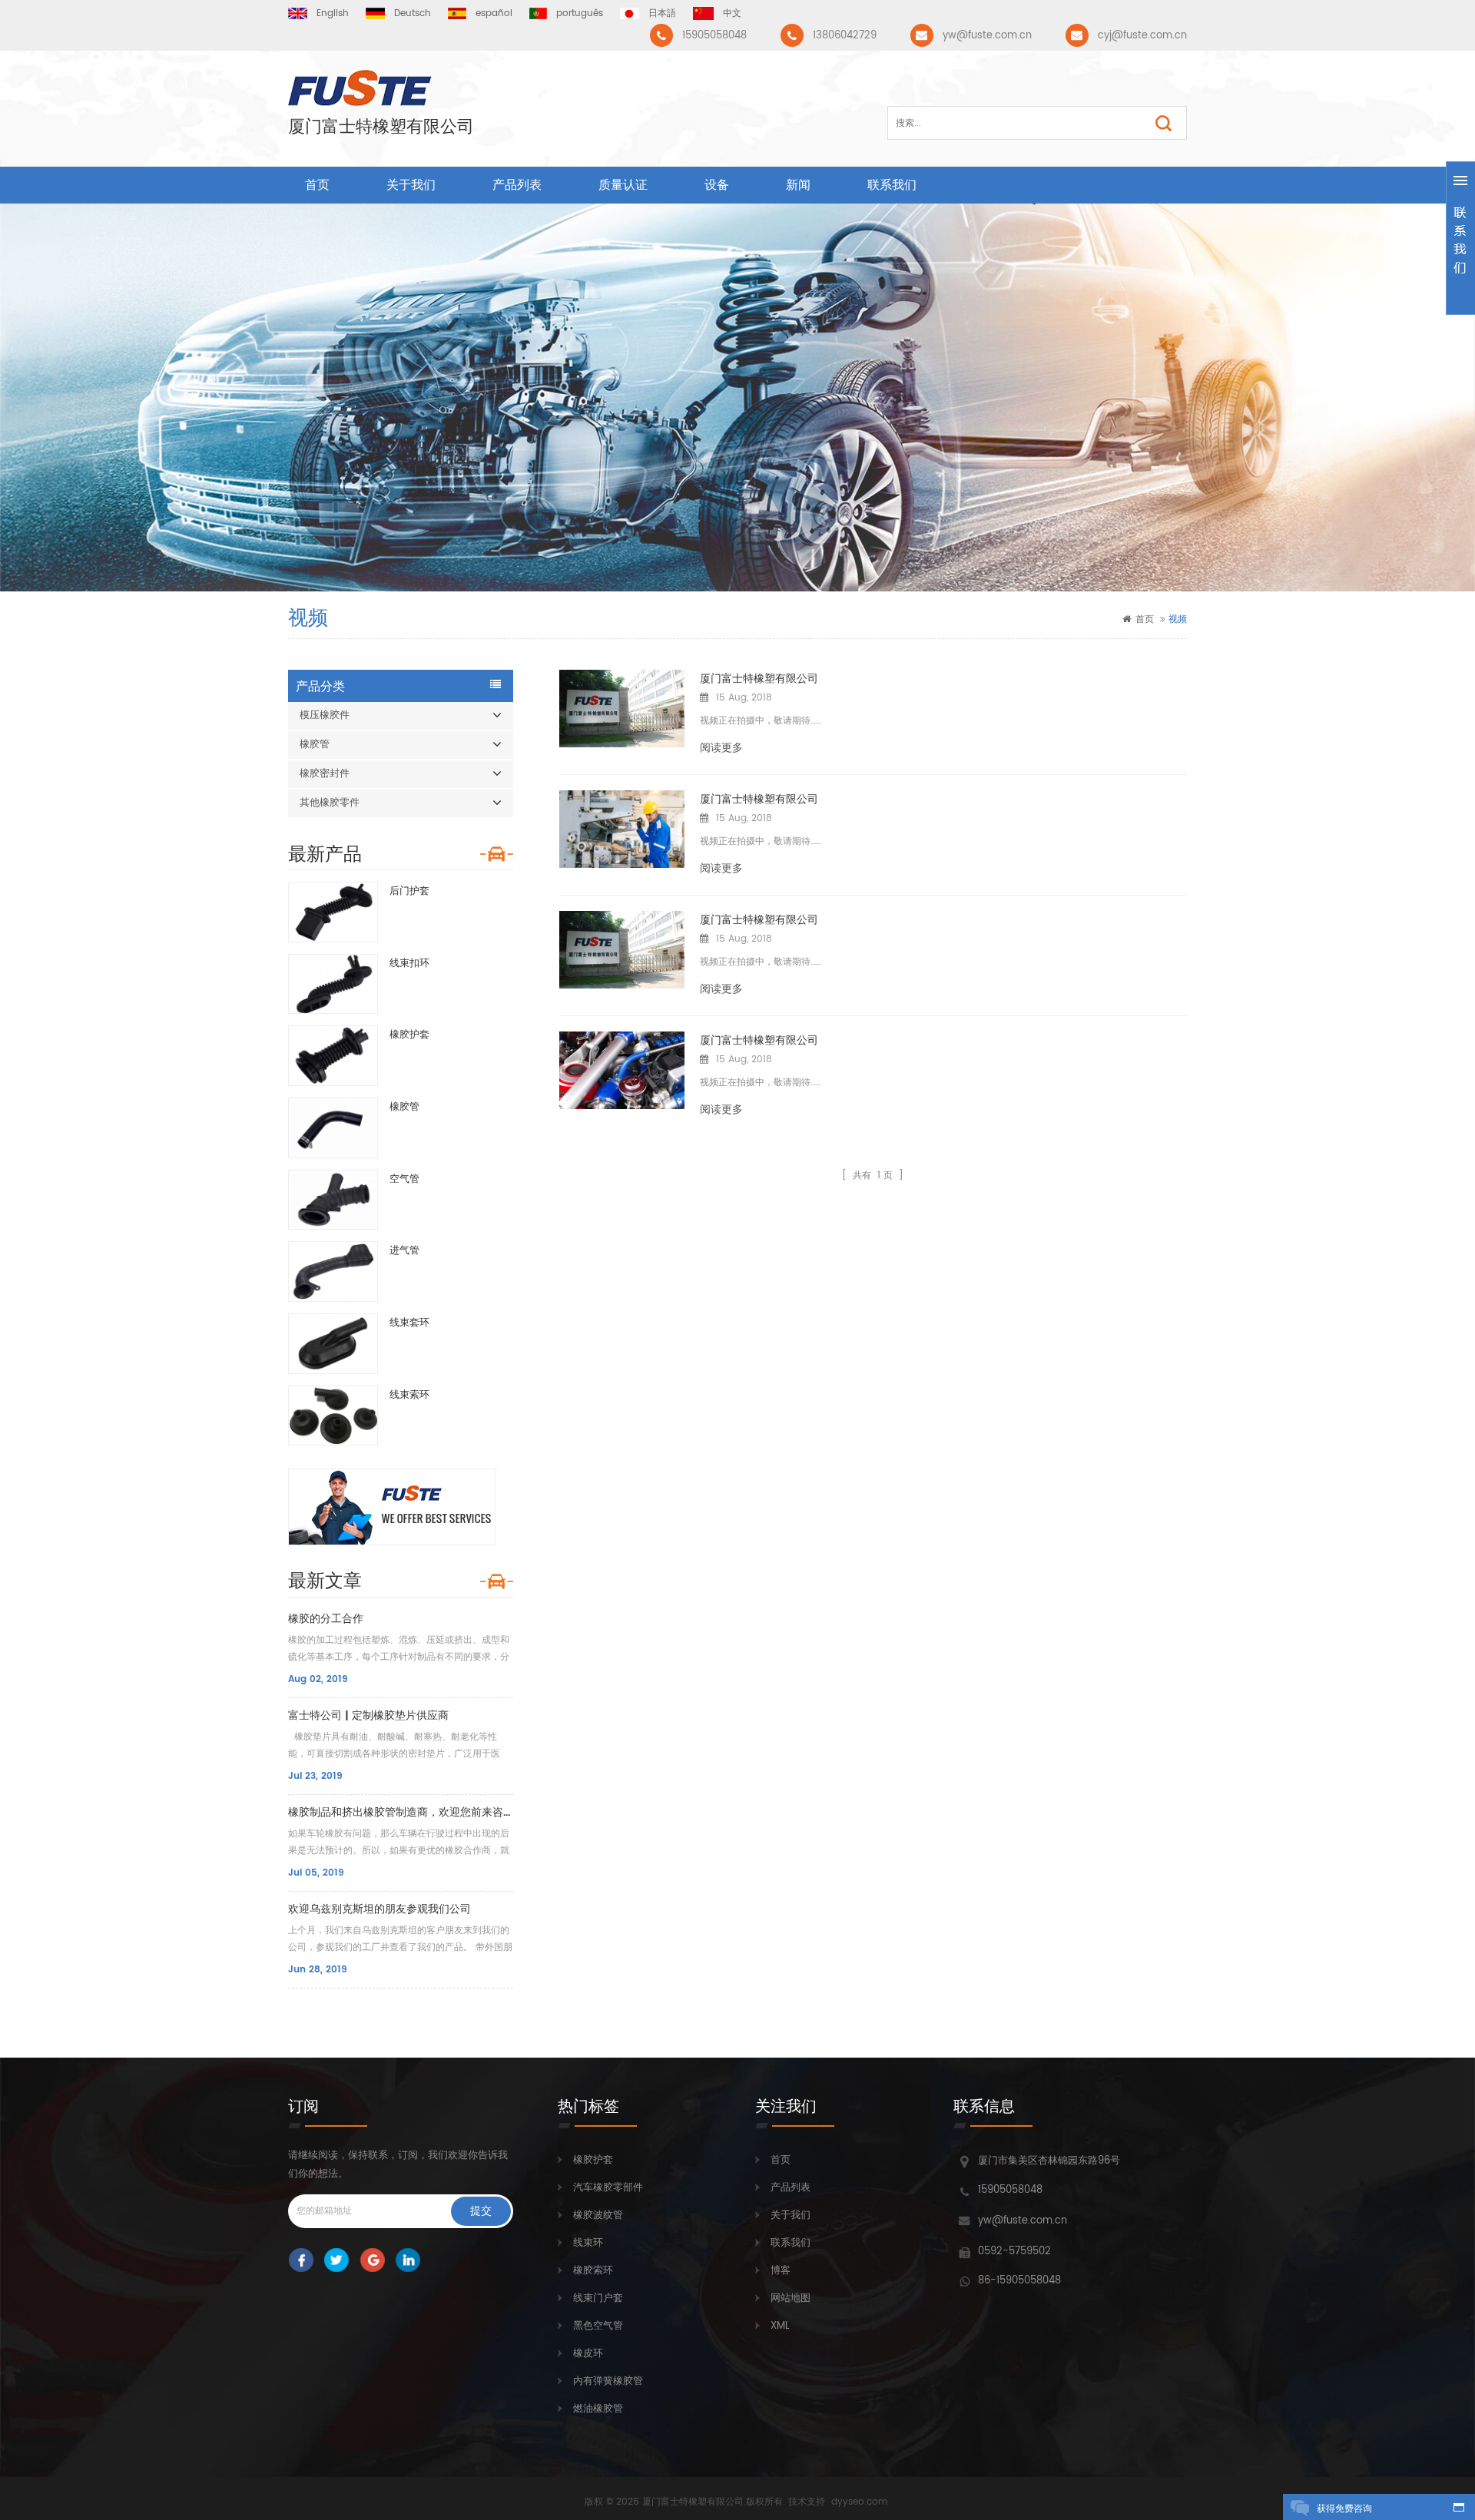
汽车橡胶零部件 (608, 2188)
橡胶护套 (409, 1035)
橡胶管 (315, 745)
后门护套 (409, 891)
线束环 (588, 2243)
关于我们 (411, 185)
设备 (717, 185)
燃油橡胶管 (598, 2409)
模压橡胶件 (325, 715)
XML (780, 2326)
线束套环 (409, 1323)
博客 (781, 2271)
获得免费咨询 (1344, 2509)
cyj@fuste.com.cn (1142, 36)
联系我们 (892, 185)
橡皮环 (588, 2354)
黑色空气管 (598, 2326)
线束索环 (409, 1395)
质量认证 (623, 185)
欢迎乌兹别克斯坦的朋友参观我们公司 (380, 1909)
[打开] (1460, 238)
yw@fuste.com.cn (987, 36)
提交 (481, 2211)
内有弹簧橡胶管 (608, 2381)
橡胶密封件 (325, 774)
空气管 (404, 1179)
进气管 (404, 1251)
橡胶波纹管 (598, 2215)
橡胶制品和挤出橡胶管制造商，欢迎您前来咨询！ (401, 1812)
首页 (317, 185)
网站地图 (791, 2298)
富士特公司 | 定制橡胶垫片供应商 (368, 1715)
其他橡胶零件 (330, 803)
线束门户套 (598, 2298)
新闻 (798, 185)
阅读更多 (721, 748)
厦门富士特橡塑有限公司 (381, 127)
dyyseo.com (859, 2502)
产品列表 (517, 185)
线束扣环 (409, 964)
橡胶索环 (593, 2271)
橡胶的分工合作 (326, 1619)
